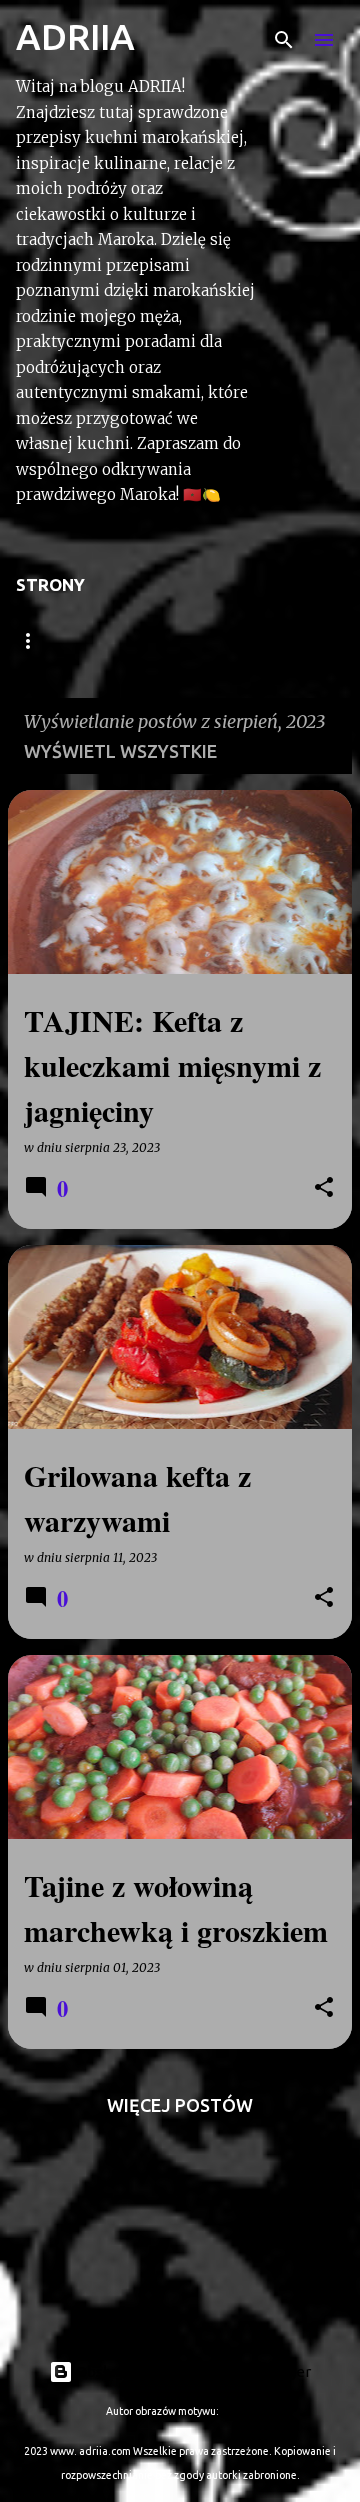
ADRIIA (75, 36)
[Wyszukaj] (284, 40)
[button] (324, 1188)
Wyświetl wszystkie (120, 751)
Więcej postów (180, 2105)
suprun (237, 2411)
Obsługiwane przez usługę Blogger (192, 2371)
